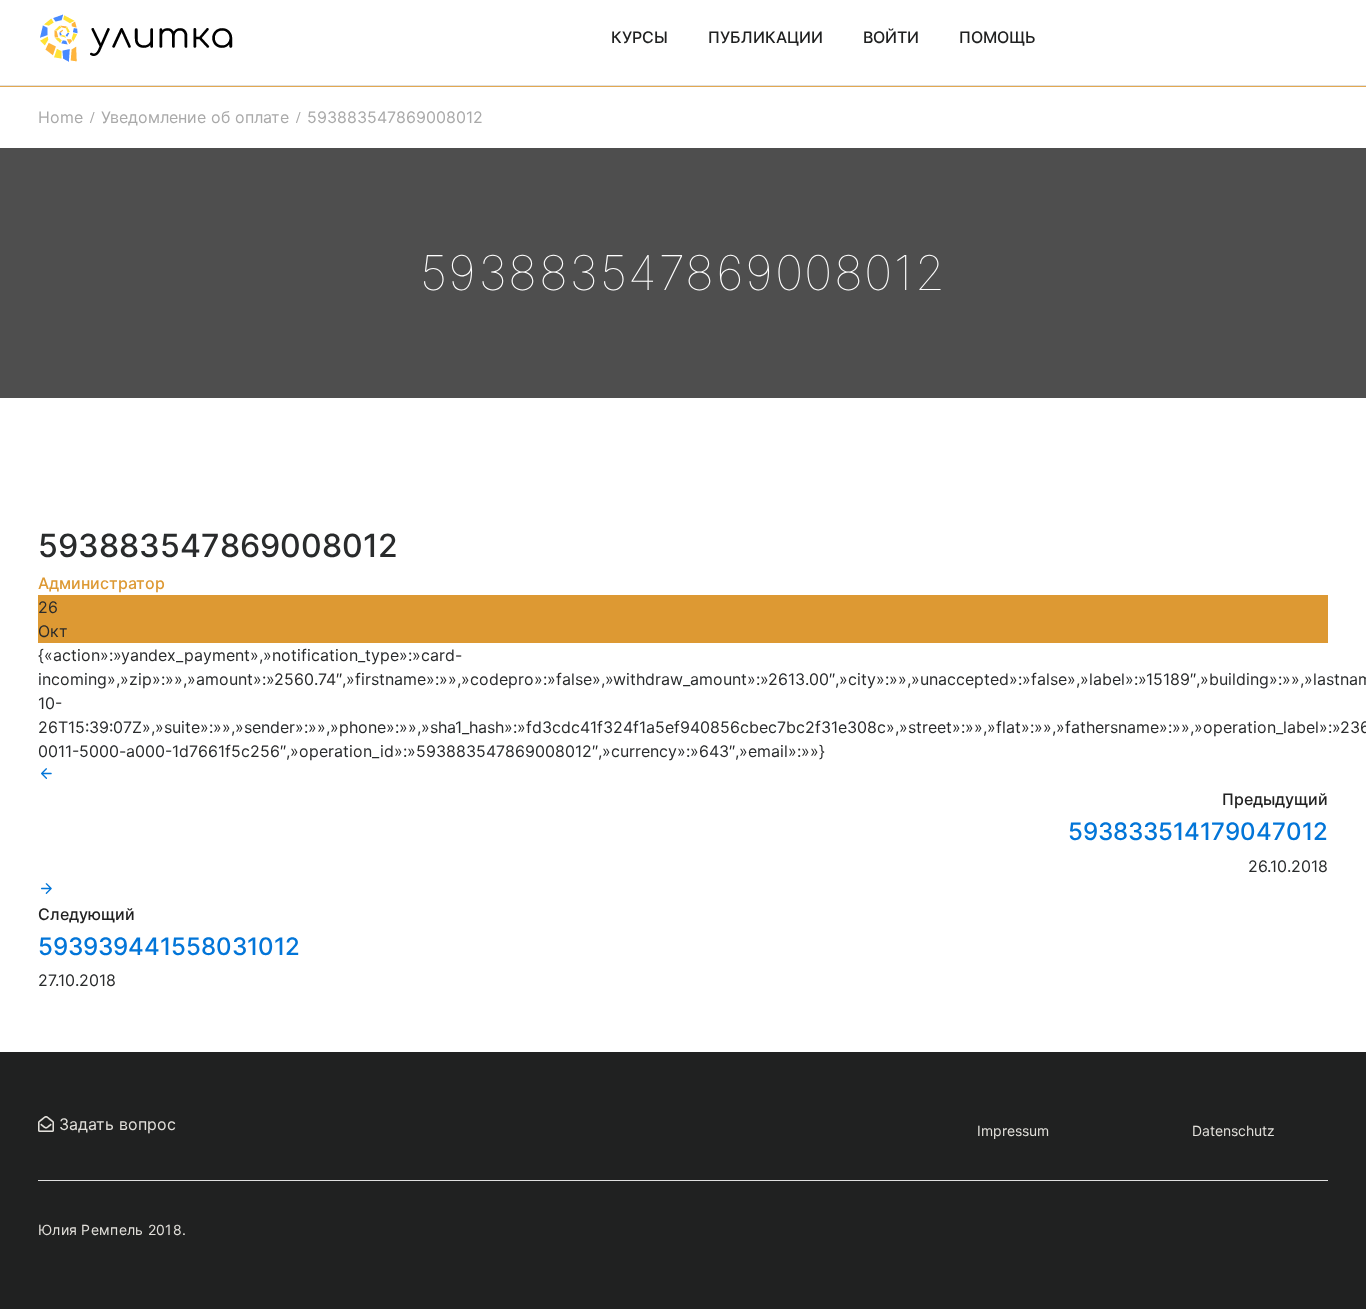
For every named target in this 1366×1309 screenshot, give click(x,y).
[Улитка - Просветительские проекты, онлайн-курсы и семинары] (136, 36)
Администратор (101, 583)
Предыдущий (1275, 799)
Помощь (997, 37)
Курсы (639, 37)
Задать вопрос (115, 1124)
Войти (891, 37)
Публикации (765, 37)
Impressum (1013, 1130)
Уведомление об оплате (195, 117)
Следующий (86, 914)
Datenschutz (1233, 1130)
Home (60, 117)
